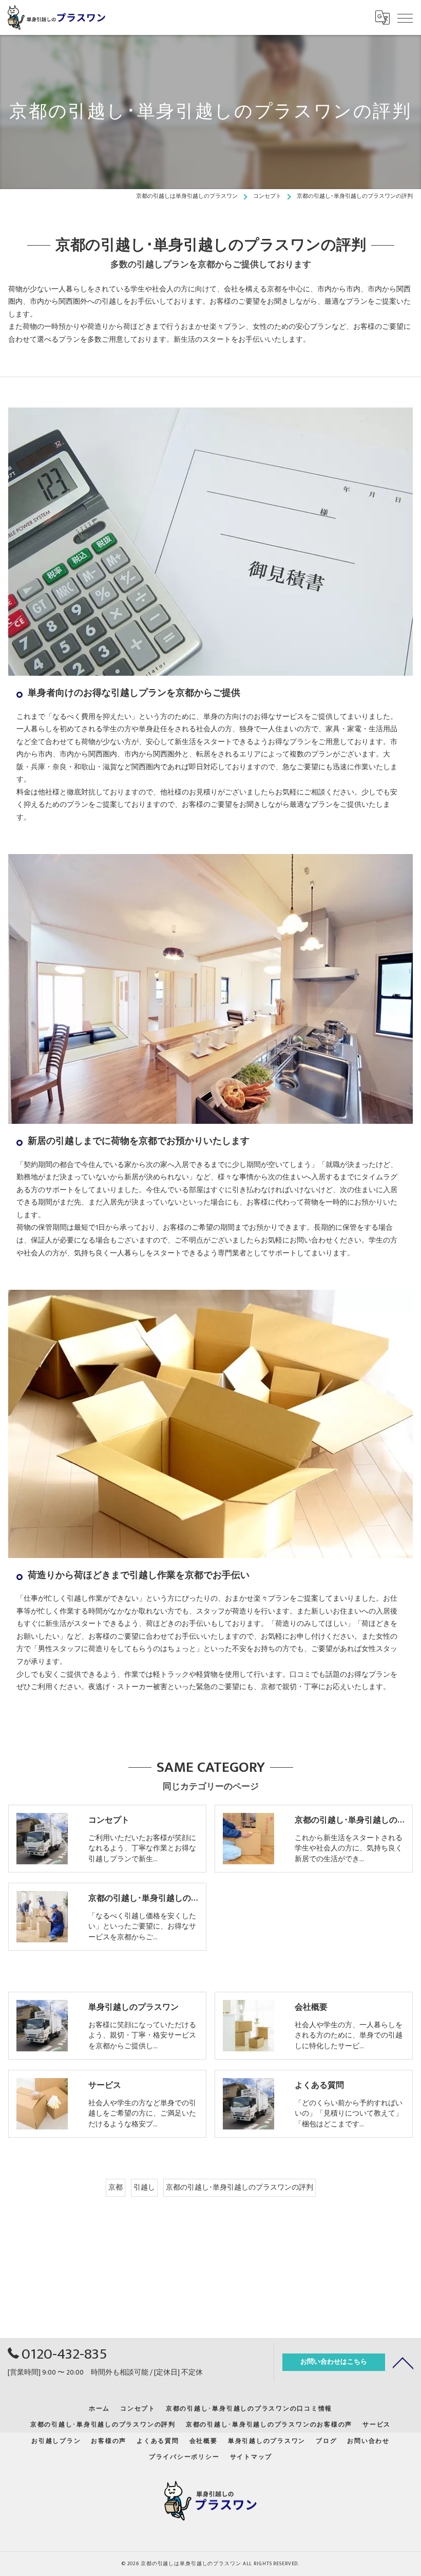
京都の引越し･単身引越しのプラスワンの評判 (240, 2188)
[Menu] (405, 17)
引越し (144, 2188)
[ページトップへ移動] (403, 2362)
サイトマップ (251, 2457)
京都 (116, 2188)
